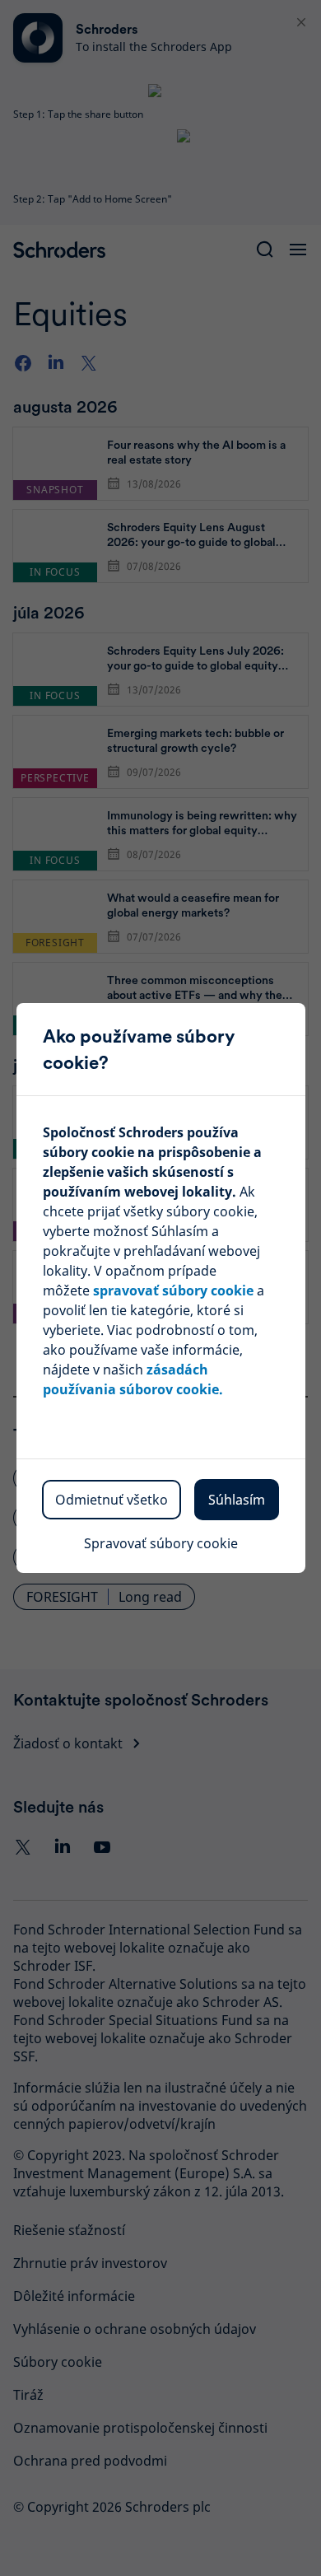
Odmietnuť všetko (112, 1500)
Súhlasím (237, 1500)
